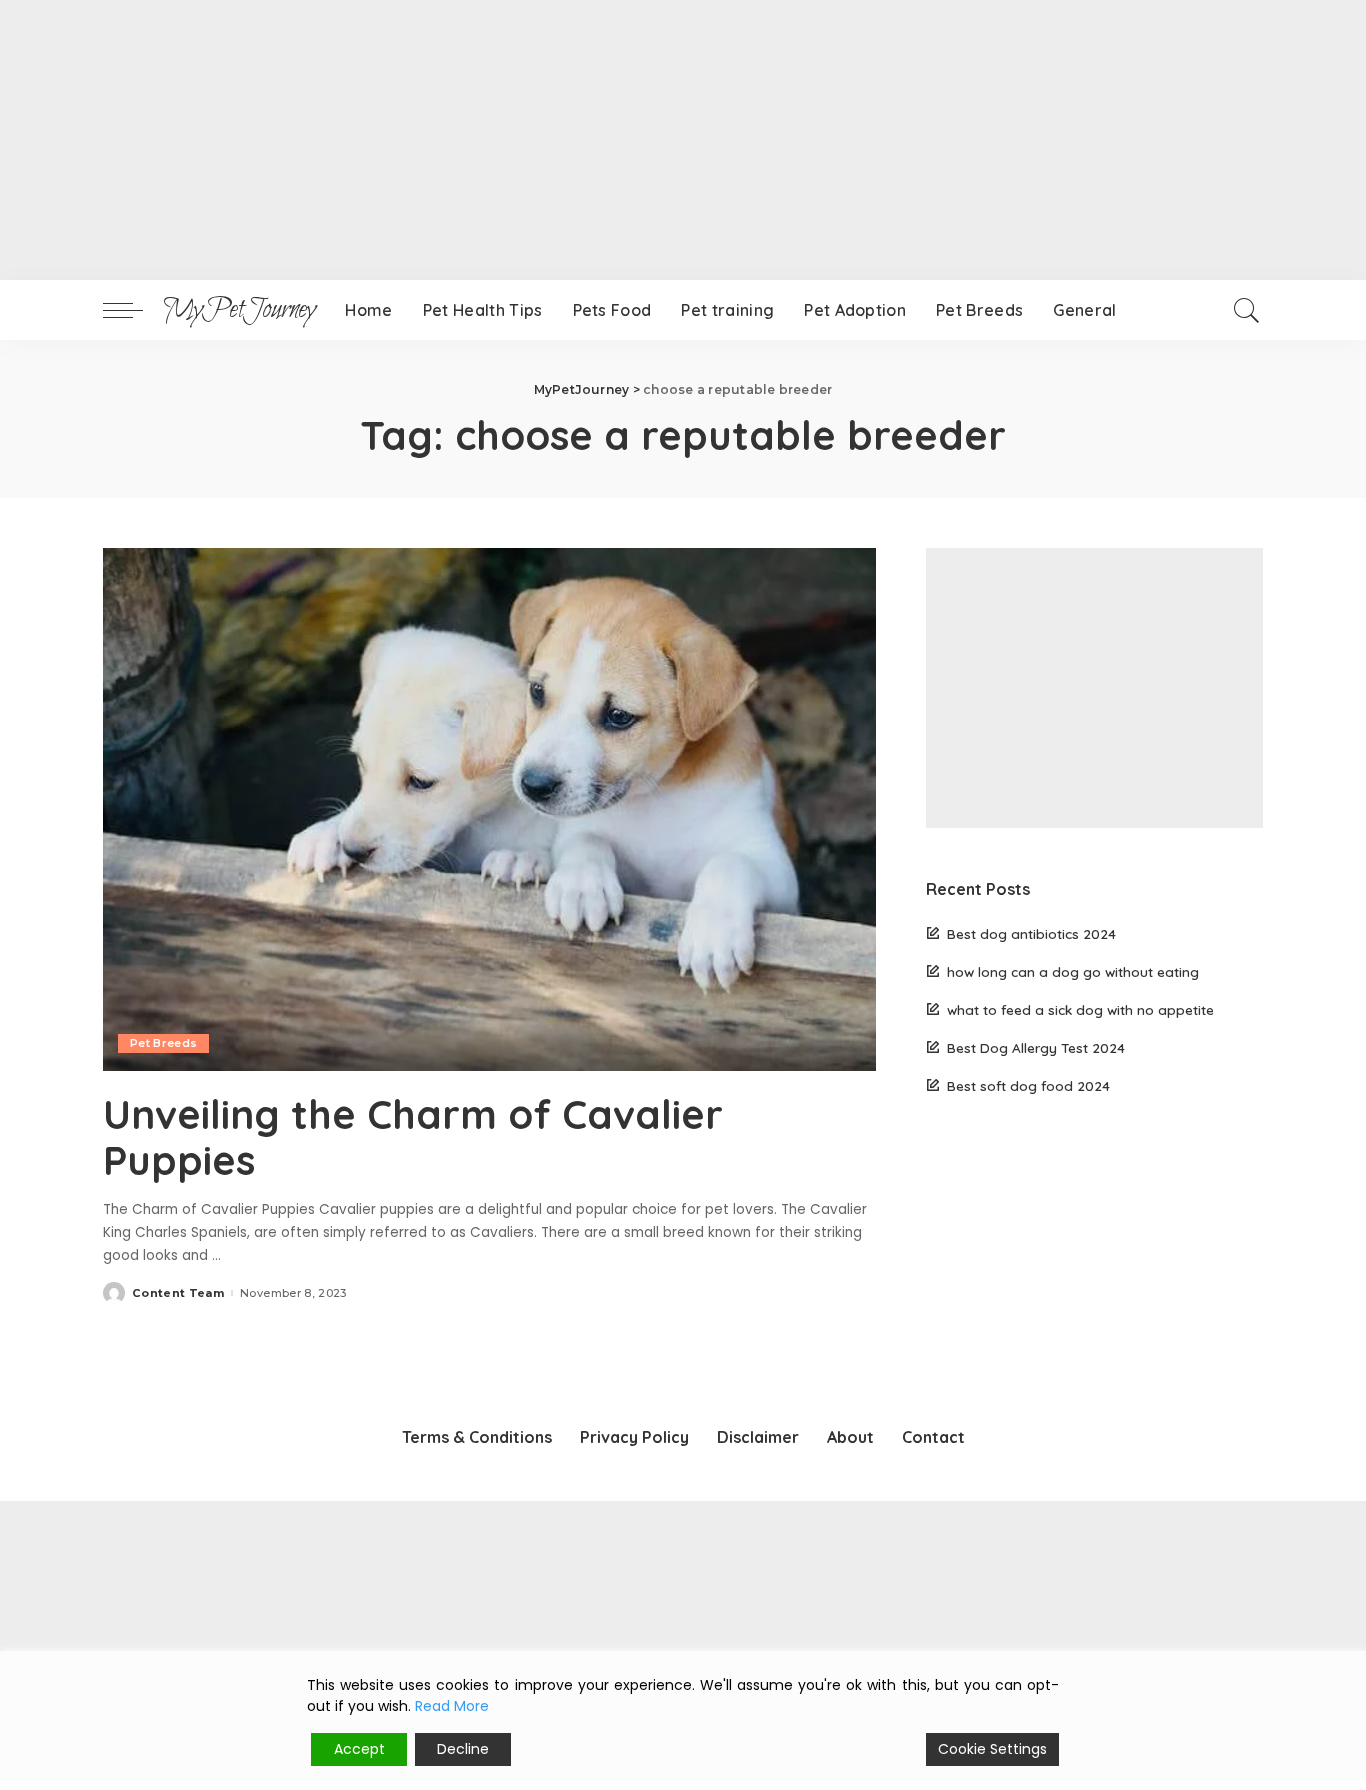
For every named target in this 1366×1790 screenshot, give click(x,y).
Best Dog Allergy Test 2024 (1036, 1047)
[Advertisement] (600, 140)
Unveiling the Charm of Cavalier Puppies (413, 1137)
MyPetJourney (239, 310)
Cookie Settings (992, 1749)
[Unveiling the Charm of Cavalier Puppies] (489, 809)
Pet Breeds (163, 1043)
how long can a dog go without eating (1073, 971)
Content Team (178, 1293)
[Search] (1247, 310)
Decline (463, 1749)
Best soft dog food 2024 (1028, 1085)
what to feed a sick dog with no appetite (1080, 1009)
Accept (359, 1749)
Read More (452, 1706)
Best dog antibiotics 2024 (1031, 933)
